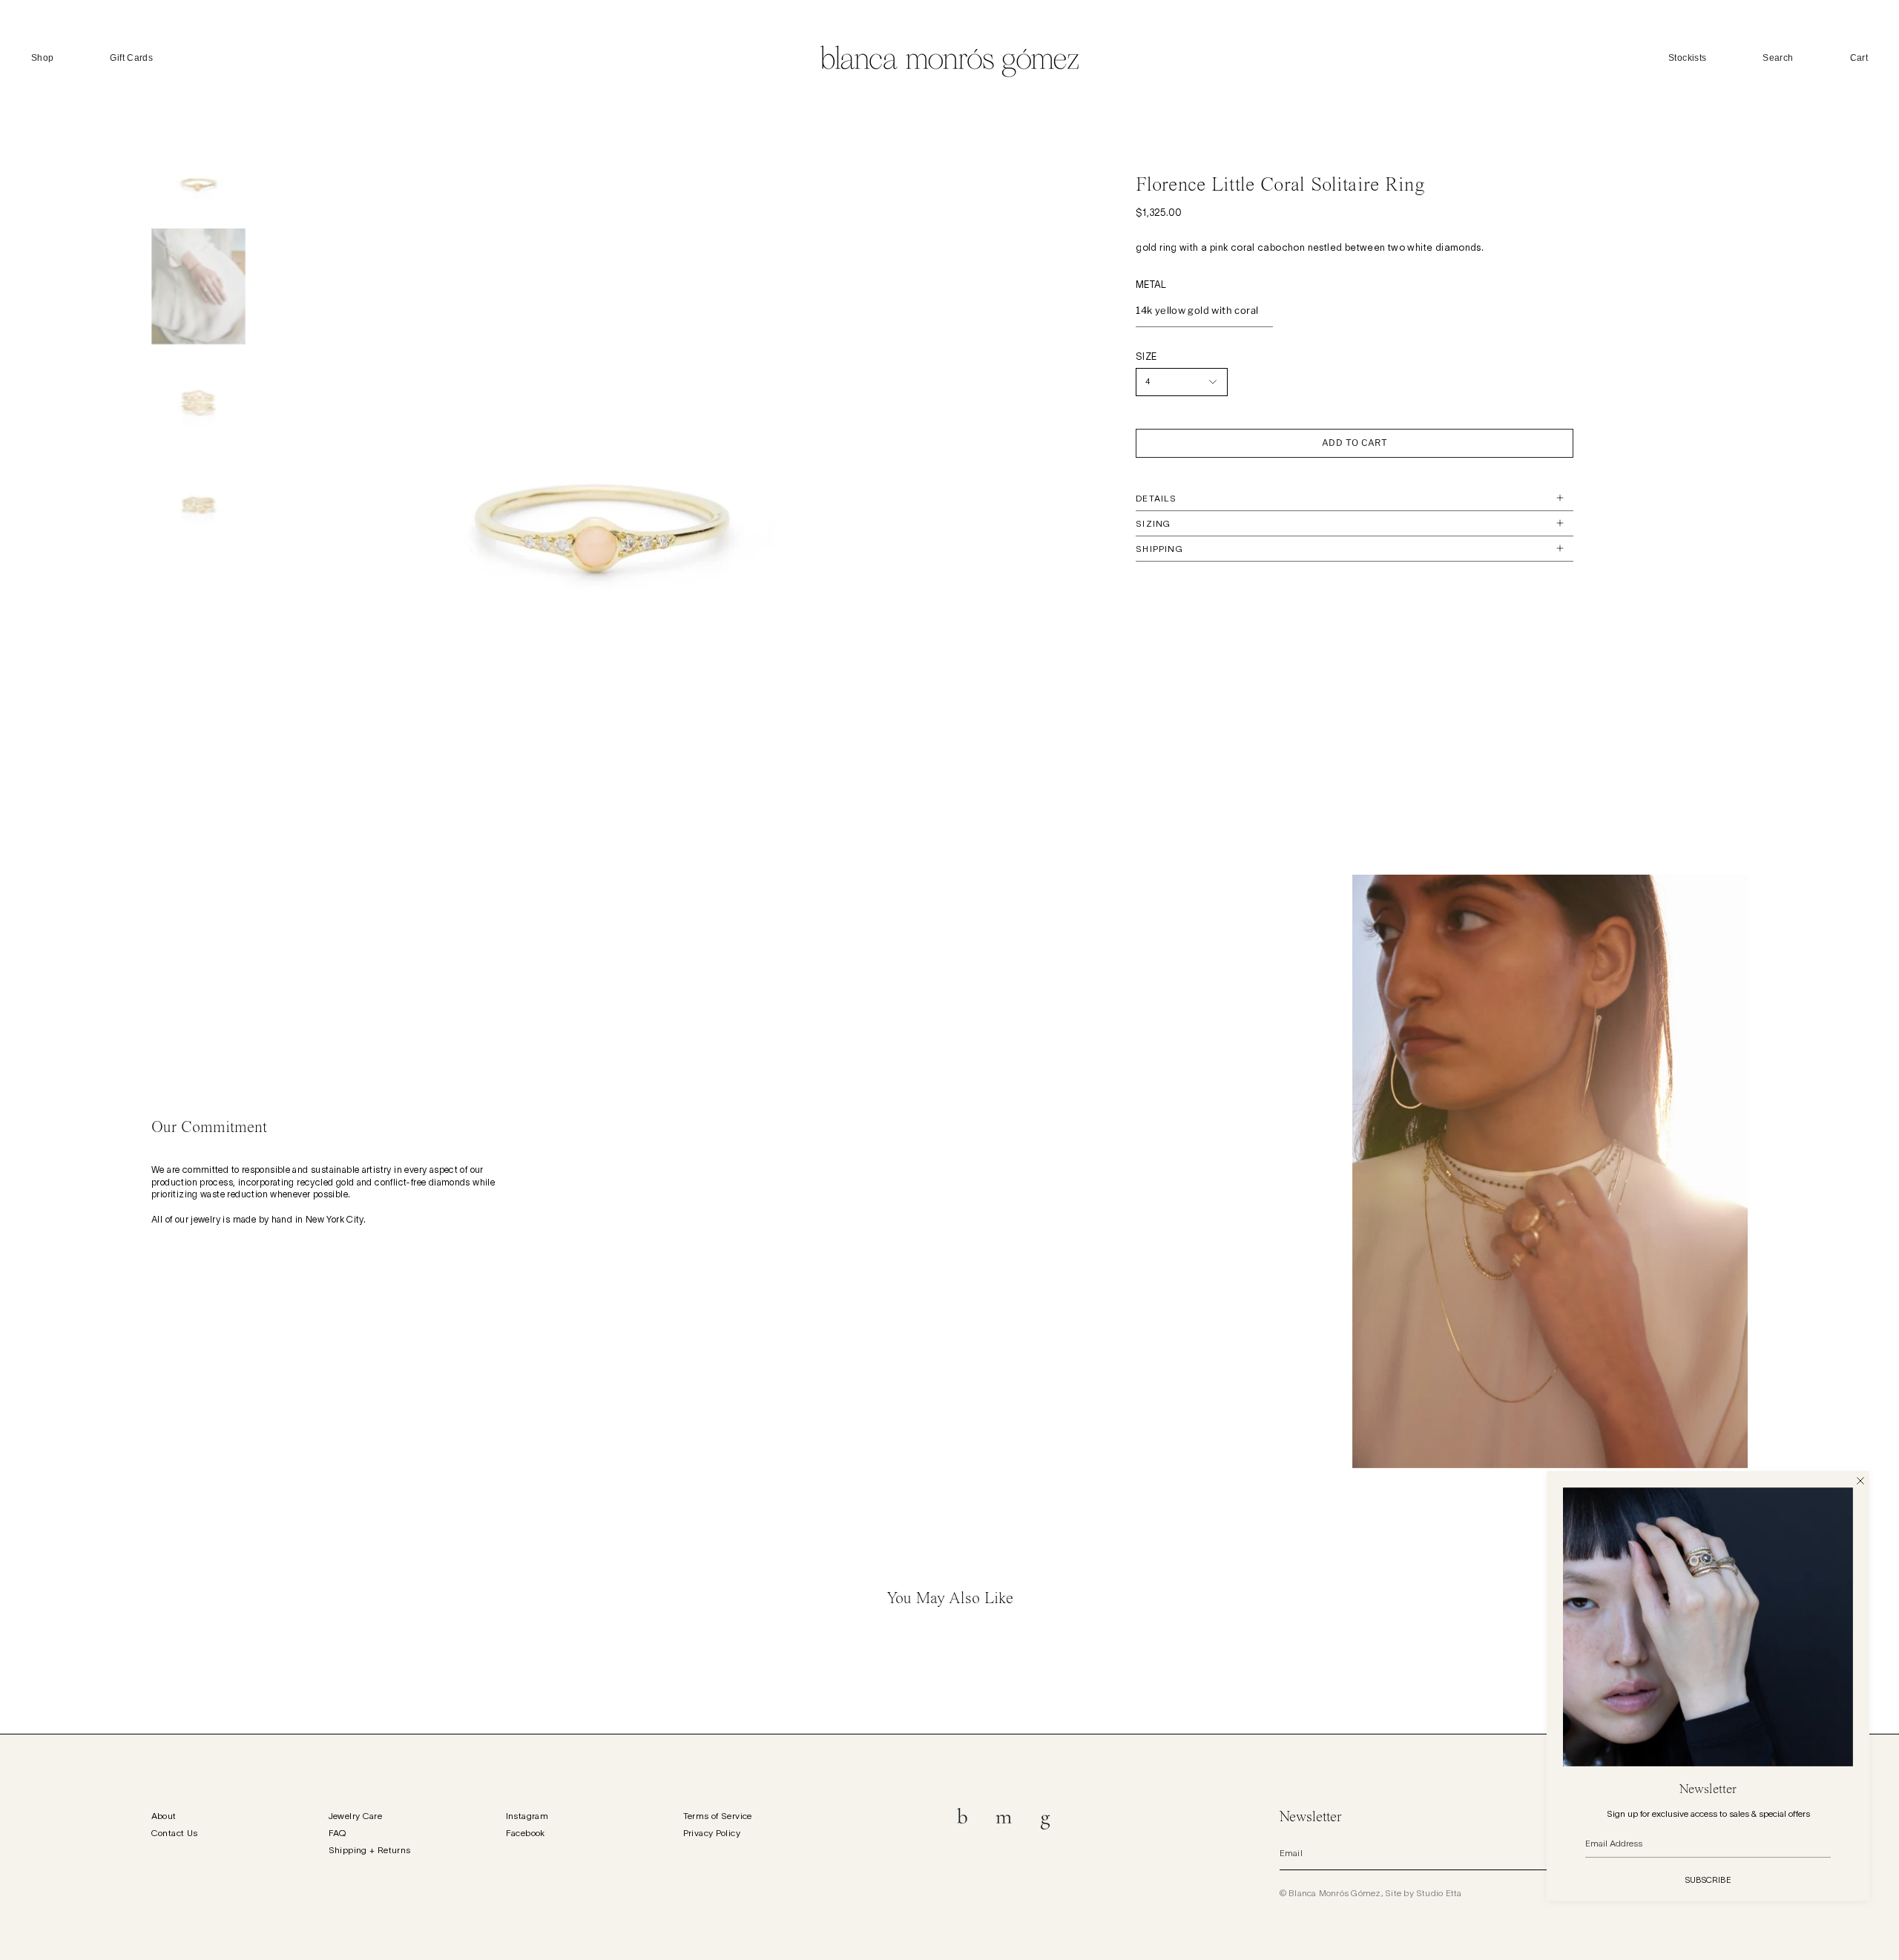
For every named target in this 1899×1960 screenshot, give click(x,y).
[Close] (1860, 1480)
